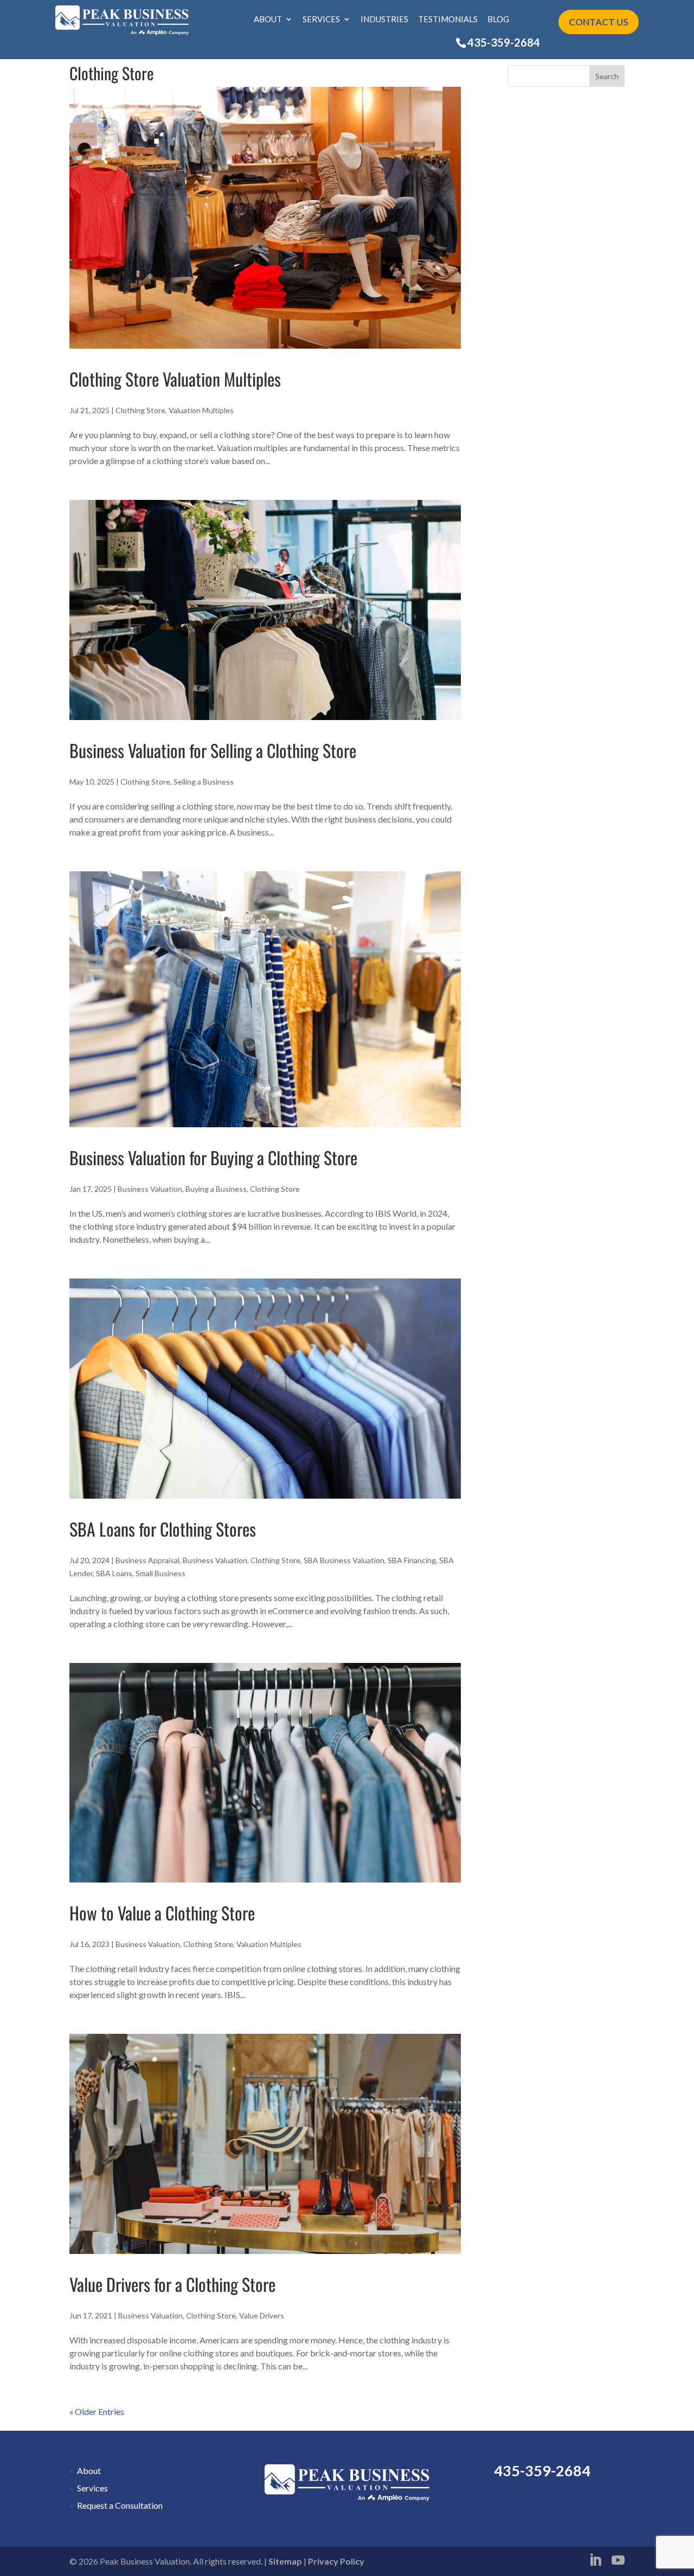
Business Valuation (150, 1189)
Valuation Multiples (201, 410)
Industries (384, 20)
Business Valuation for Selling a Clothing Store (213, 750)
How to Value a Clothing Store (162, 1913)
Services (321, 20)
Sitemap (285, 2561)
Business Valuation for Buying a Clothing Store (213, 1157)
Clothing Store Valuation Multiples (175, 379)
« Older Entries (97, 2411)
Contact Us (599, 22)
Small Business (160, 1573)
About (268, 20)
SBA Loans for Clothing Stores (163, 1529)
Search (607, 76)
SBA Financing (412, 1560)
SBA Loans (114, 1573)
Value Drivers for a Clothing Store (172, 2284)
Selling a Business (204, 782)
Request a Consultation (120, 2505)
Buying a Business (216, 1189)
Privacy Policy (336, 2561)
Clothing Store (140, 410)
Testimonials (448, 20)
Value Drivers (262, 2315)
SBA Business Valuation (344, 1560)
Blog (498, 20)
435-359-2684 (504, 42)
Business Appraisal (147, 1560)
